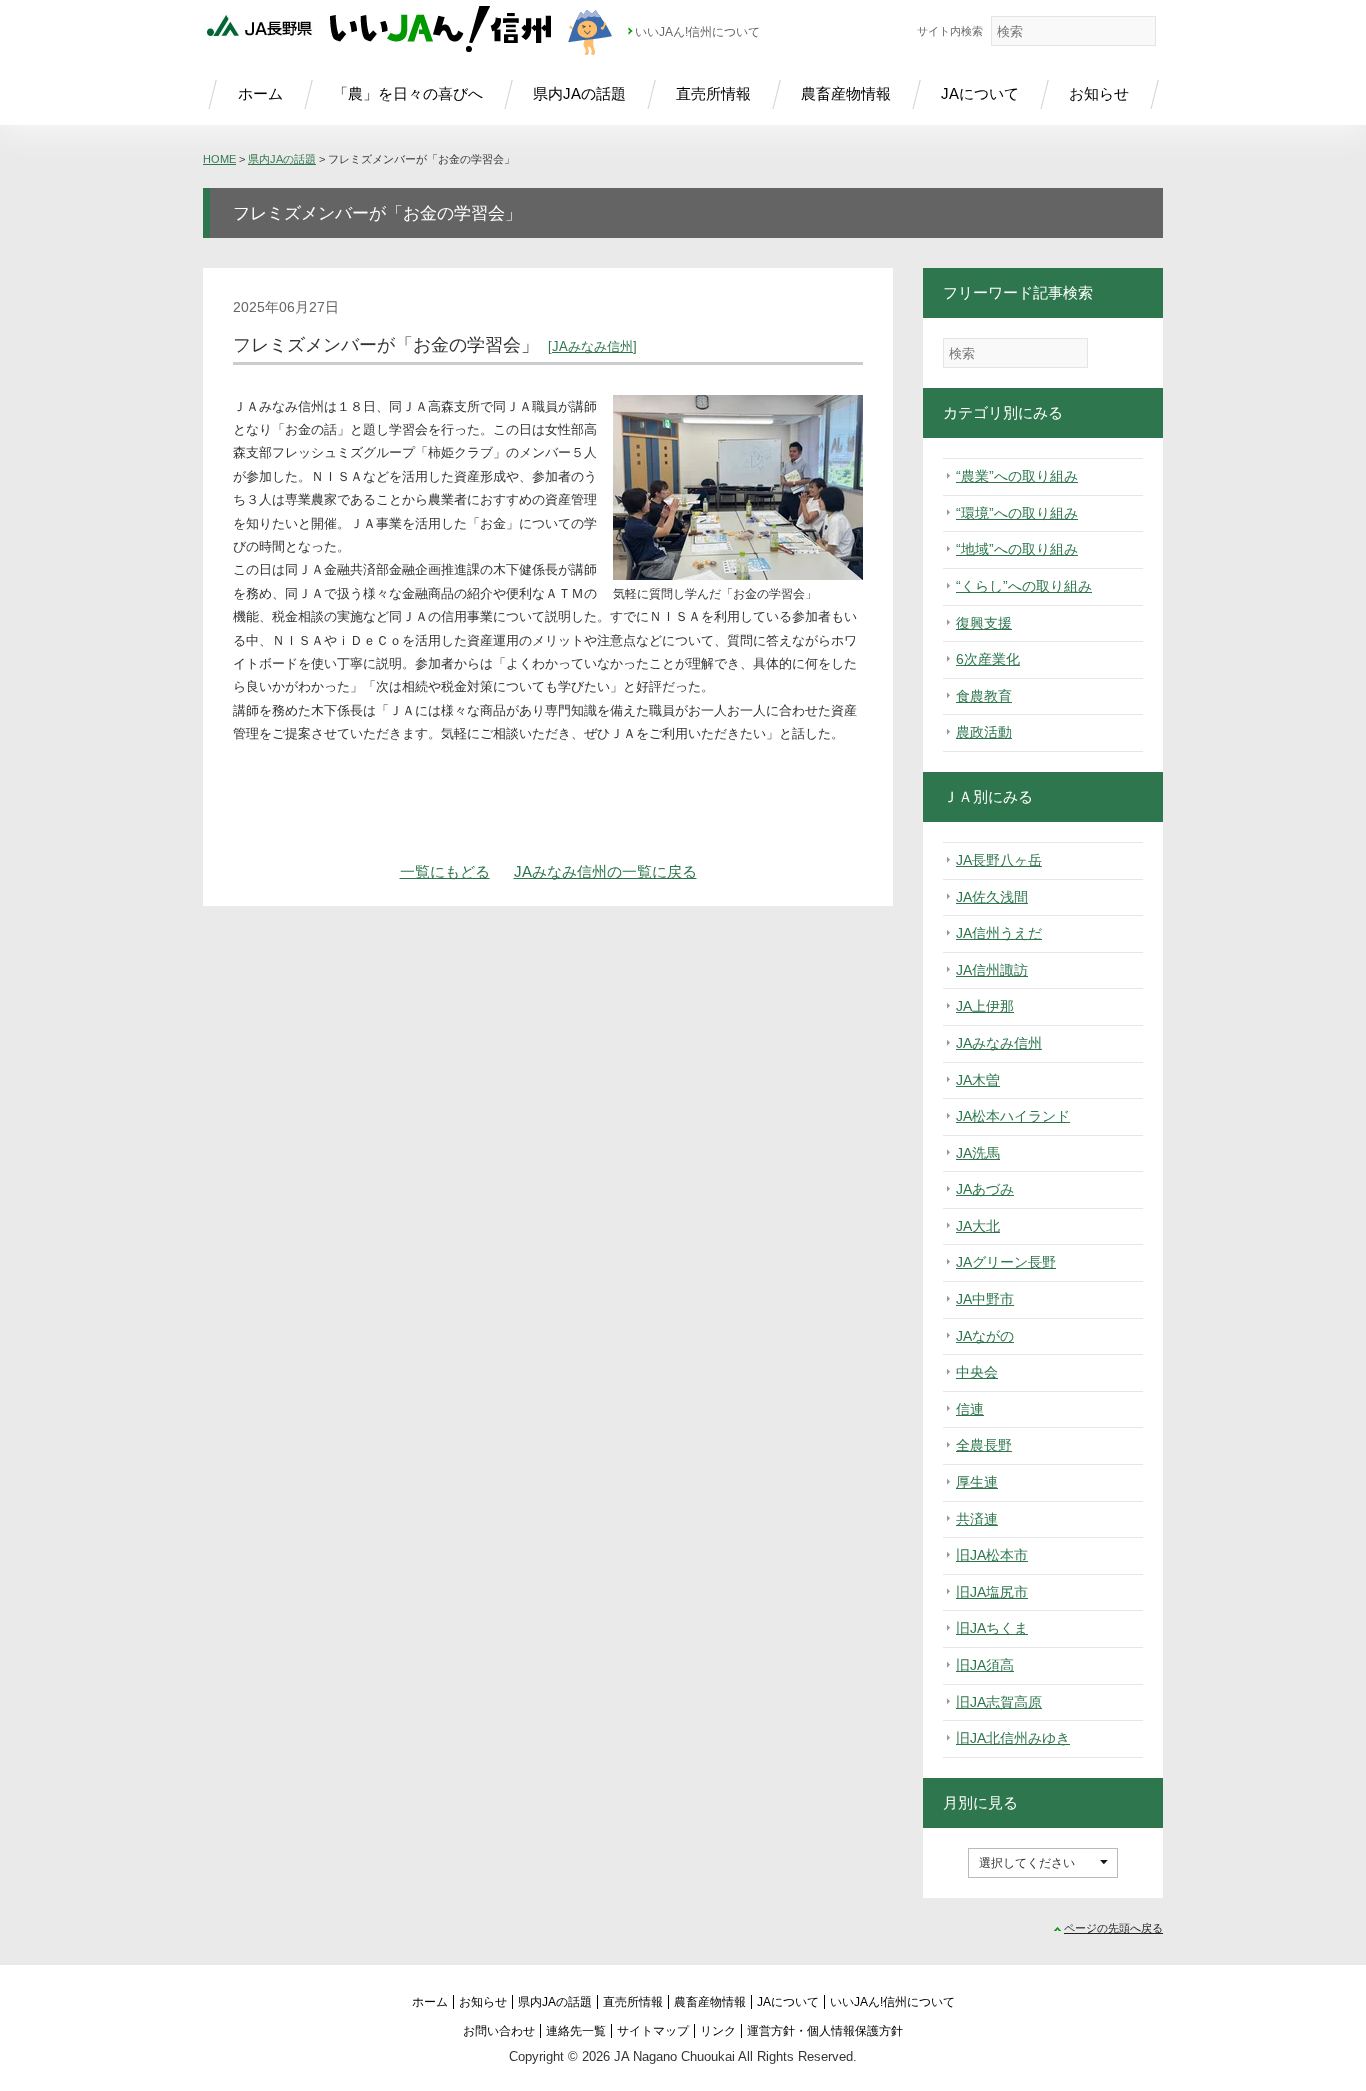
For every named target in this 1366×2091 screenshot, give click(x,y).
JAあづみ (985, 1189)
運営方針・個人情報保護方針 (825, 2031)
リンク (718, 2031)
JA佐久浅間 (992, 897)
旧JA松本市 (992, 1555)
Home (219, 159)
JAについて (980, 93)
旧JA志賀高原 (999, 1702)
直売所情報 (713, 93)
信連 (970, 1409)
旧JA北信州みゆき (1013, 1738)
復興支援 (984, 623)
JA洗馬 (978, 1153)
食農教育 (984, 696)
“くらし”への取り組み (1024, 586)
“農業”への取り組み (1017, 476)
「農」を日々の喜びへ (408, 93)
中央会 (977, 1372)
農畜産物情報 (846, 93)
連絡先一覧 (576, 2031)
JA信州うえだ (999, 933)
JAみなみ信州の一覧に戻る (605, 871)
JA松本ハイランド (1013, 1116)
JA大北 (978, 1226)
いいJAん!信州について (697, 32)
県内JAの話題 (579, 93)
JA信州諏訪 (992, 970)
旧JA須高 (985, 1665)
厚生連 (977, 1482)
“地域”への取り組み (1017, 549)
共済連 (977, 1519)
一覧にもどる (445, 871)
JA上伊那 (985, 1006)
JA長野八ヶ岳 (999, 860)
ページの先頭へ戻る (1113, 1928)
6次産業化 (988, 659)
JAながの (985, 1336)
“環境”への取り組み (1017, 513)
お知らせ (1099, 93)
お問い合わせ (499, 2031)
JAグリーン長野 (1006, 1262)
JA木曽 (978, 1080)
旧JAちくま (992, 1628)
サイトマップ (653, 2031)
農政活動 (984, 732)
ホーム (260, 93)
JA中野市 (985, 1299)
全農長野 (984, 1445)
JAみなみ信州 (592, 346)
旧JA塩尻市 (992, 1592)
